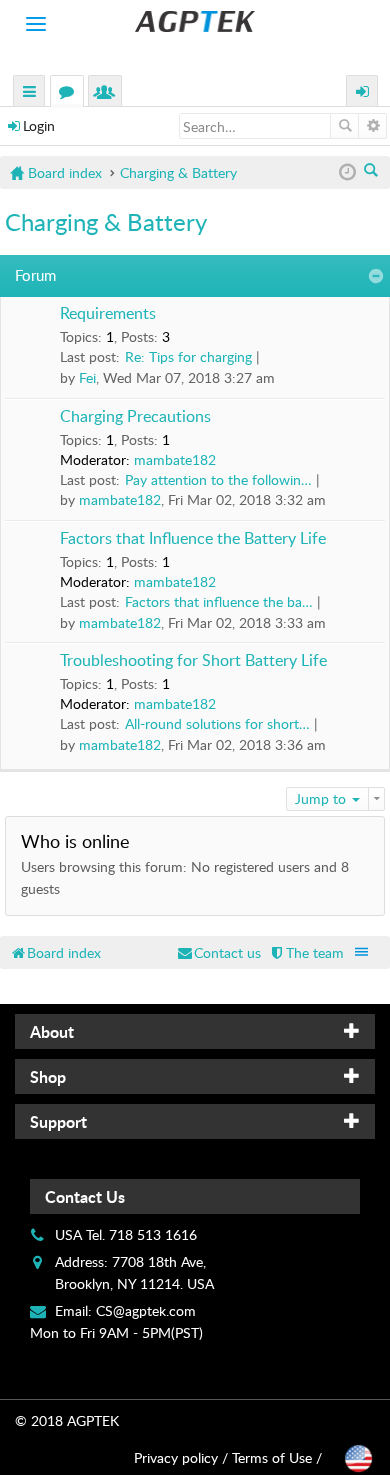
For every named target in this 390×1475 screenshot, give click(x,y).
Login (39, 125)
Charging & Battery (106, 221)
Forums (71, 93)
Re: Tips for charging (188, 356)
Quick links (30, 93)
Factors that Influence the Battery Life (193, 539)
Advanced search (372, 126)
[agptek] (195, 21)
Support (58, 1121)
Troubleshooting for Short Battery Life (193, 661)
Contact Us (85, 1196)
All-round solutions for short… (217, 723)
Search (344, 126)
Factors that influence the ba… (219, 601)
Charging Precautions (135, 417)
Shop (48, 1076)
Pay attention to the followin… (218, 479)
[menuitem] (306, 952)
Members (109, 93)
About (52, 1031)
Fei (87, 377)
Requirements (108, 314)
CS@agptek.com (146, 1310)
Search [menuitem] (372, 172)
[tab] (195, 1031)
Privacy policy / (181, 1457)
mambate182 (175, 459)
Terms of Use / (277, 1457)
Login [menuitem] (363, 93)
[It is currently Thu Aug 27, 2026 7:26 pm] (347, 172)
